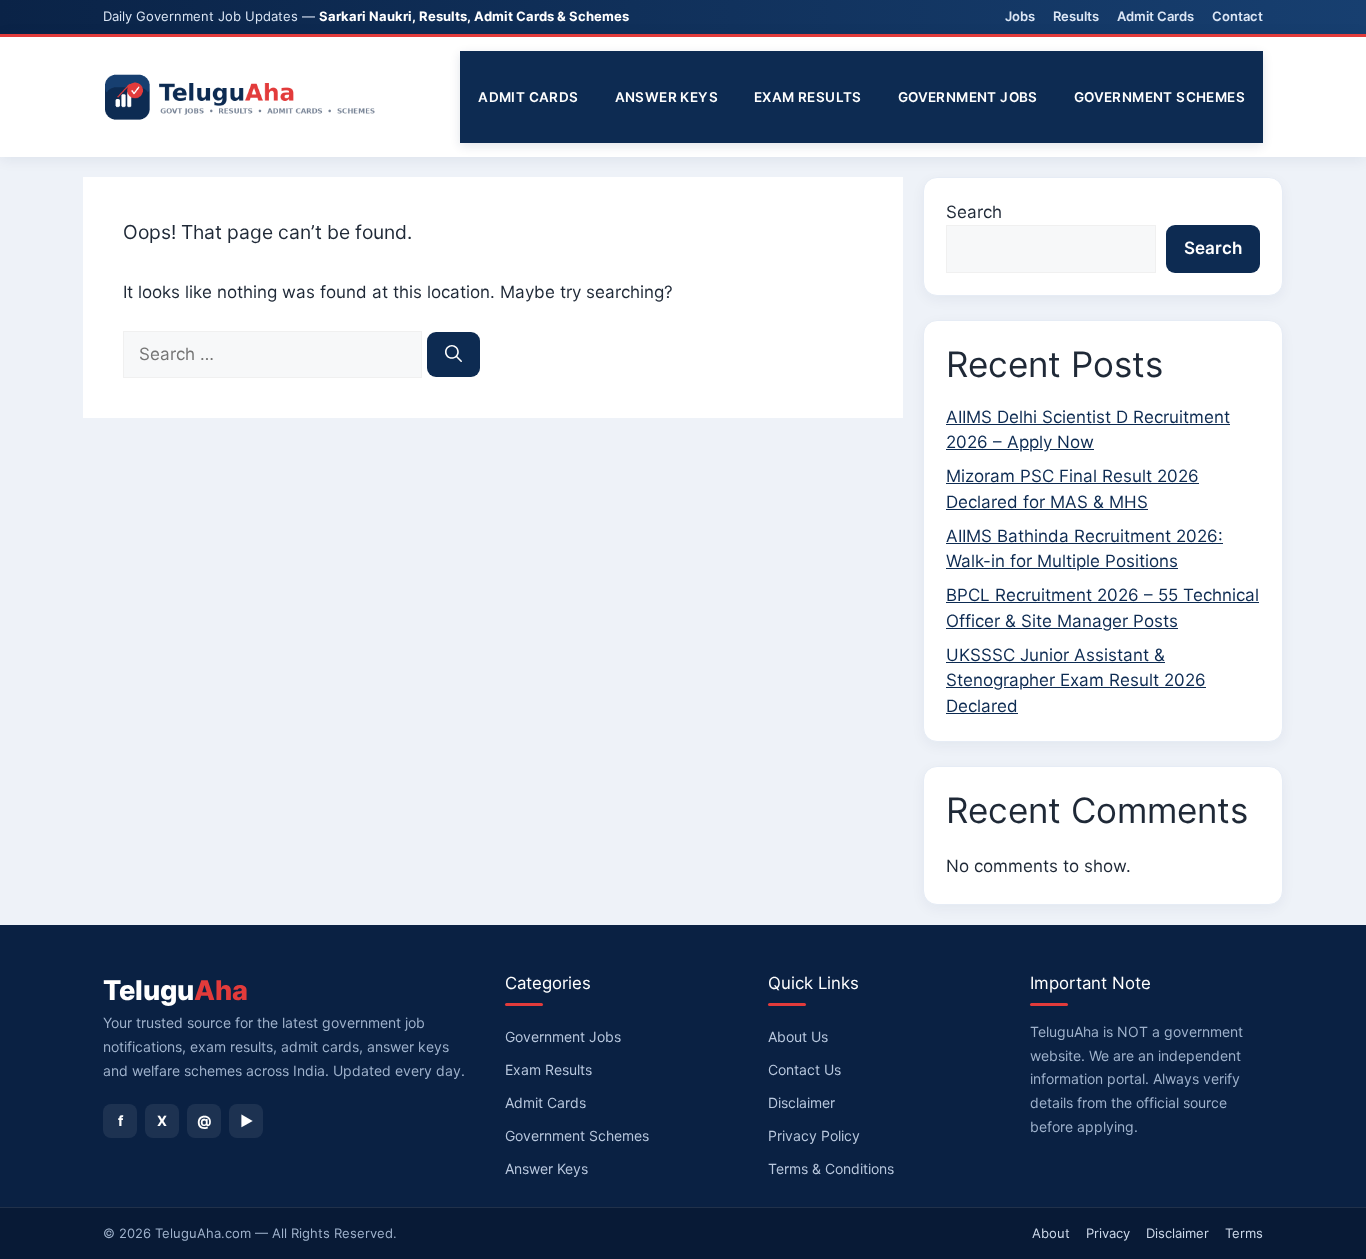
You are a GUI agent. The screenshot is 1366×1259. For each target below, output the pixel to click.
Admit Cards (1155, 16)
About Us (798, 1036)
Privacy (1108, 1233)
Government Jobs (968, 97)
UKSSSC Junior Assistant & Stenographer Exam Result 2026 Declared (1076, 680)
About (1051, 1233)
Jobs (1020, 16)
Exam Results (808, 97)
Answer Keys (666, 97)
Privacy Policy (814, 1135)
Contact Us (804, 1069)
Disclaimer (801, 1102)
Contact (1237, 16)
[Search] (453, 355)
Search (974, 212)
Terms (1244, 1233)
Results (1076, 16)
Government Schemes (1159, 97)
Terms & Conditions (831, 1168)
